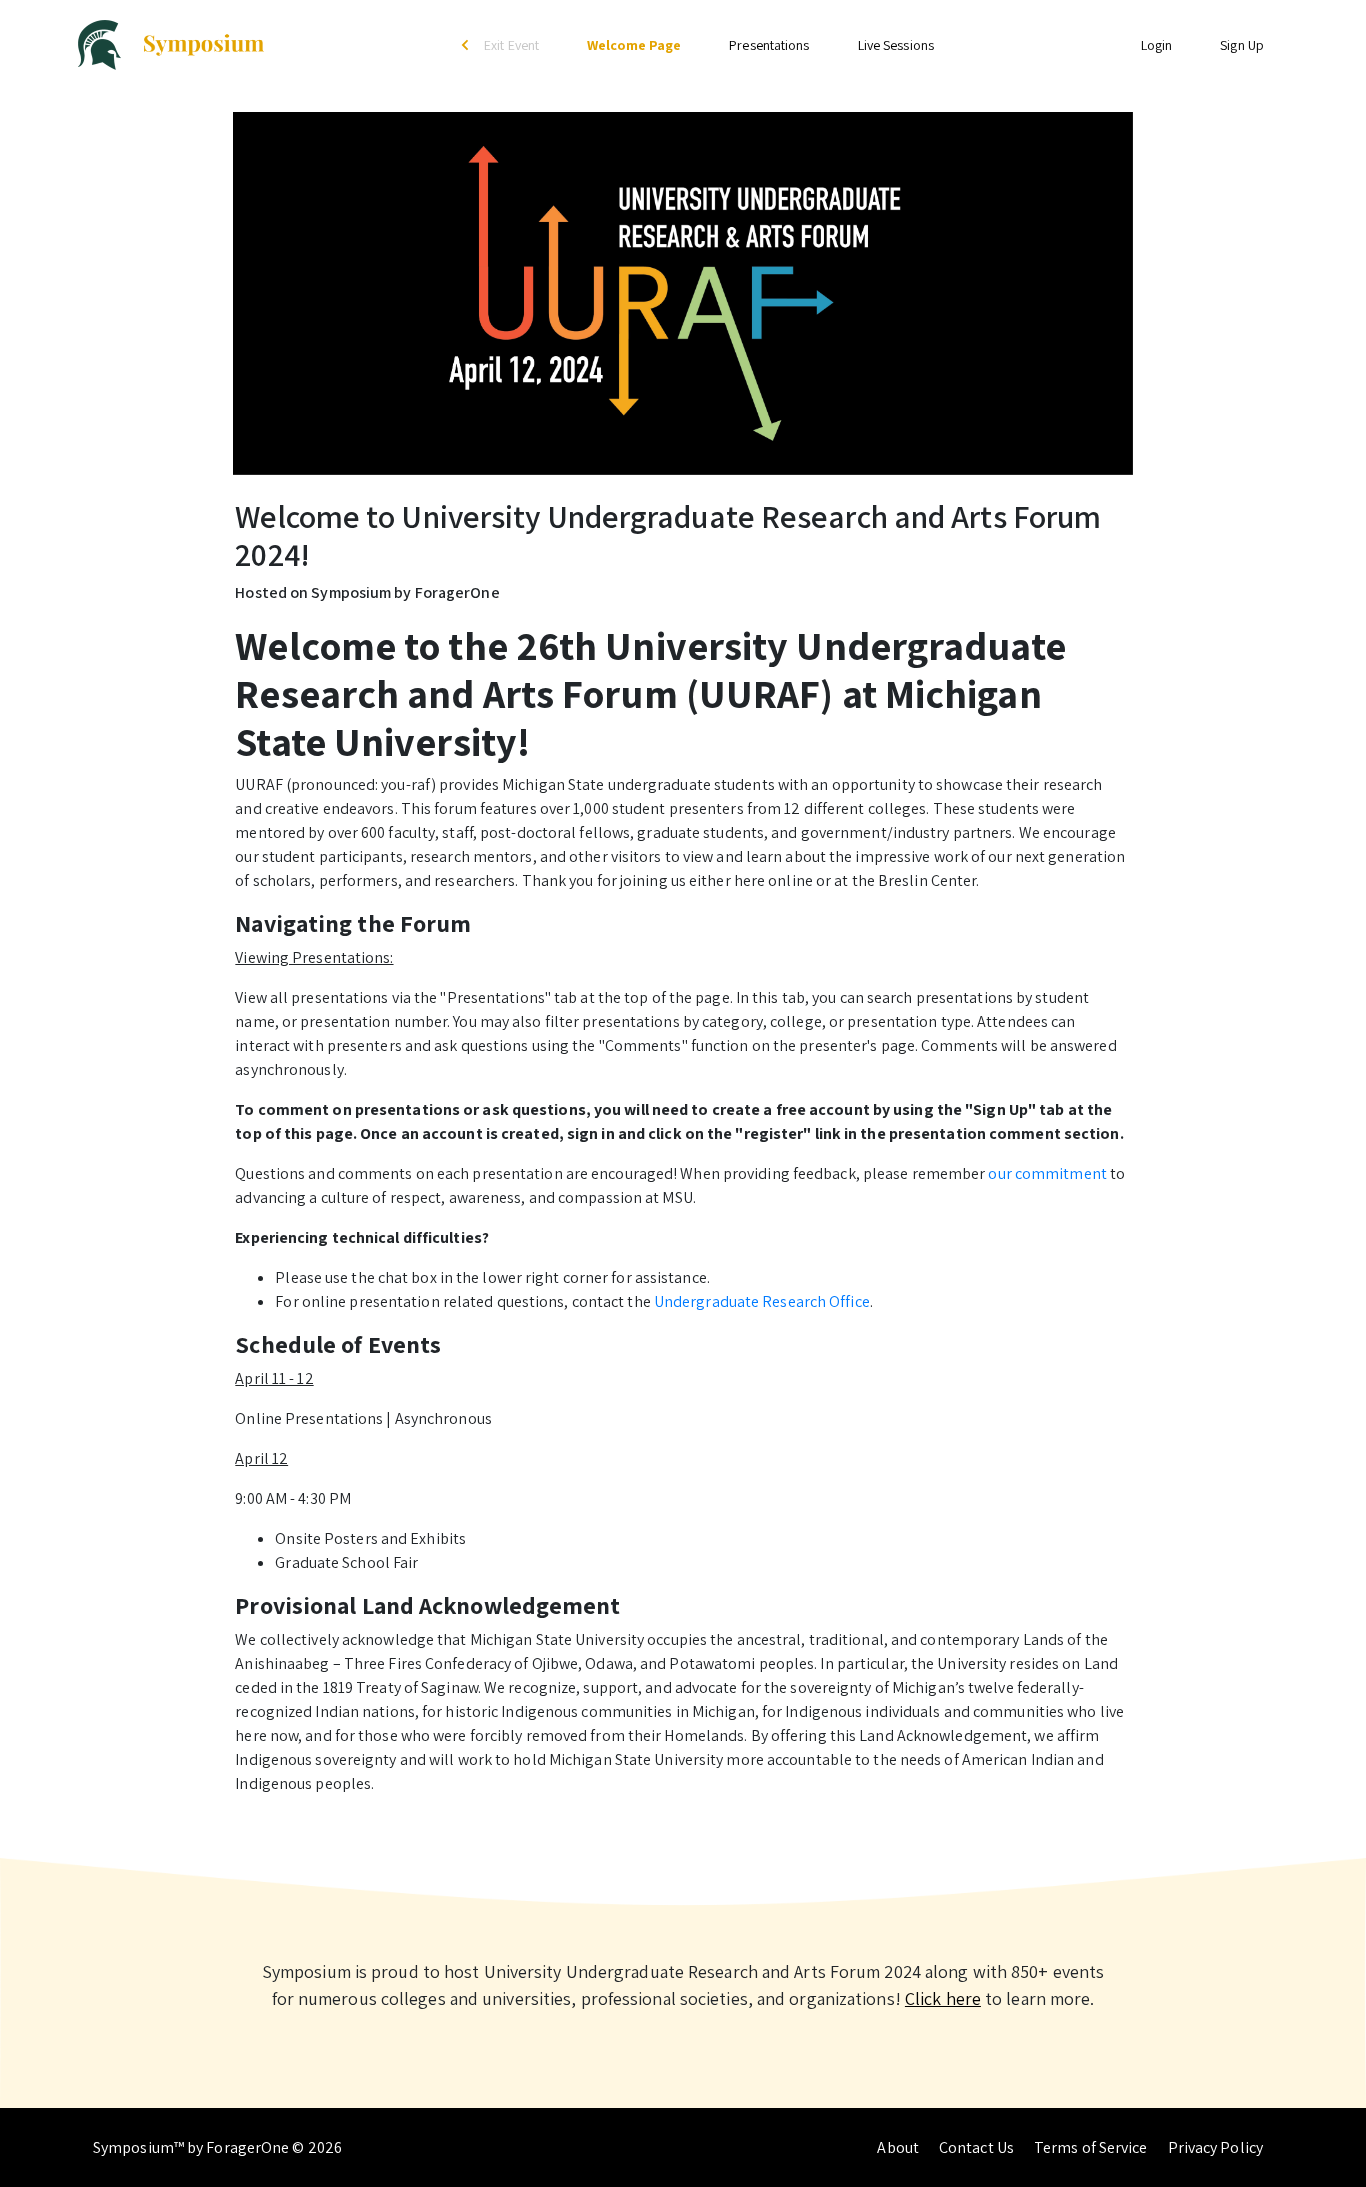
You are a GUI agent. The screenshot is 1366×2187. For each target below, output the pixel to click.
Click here (943, 1998)
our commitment (1047, 1173)
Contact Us (976, 2147)
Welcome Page (634, 45)
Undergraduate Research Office (762, 1301)
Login (1157, 45)
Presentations (769, 45)
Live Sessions (896, 45)
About (898, 2147)
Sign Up (1242, 45)
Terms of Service (1091, 2147)
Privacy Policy (1215, 2147)
